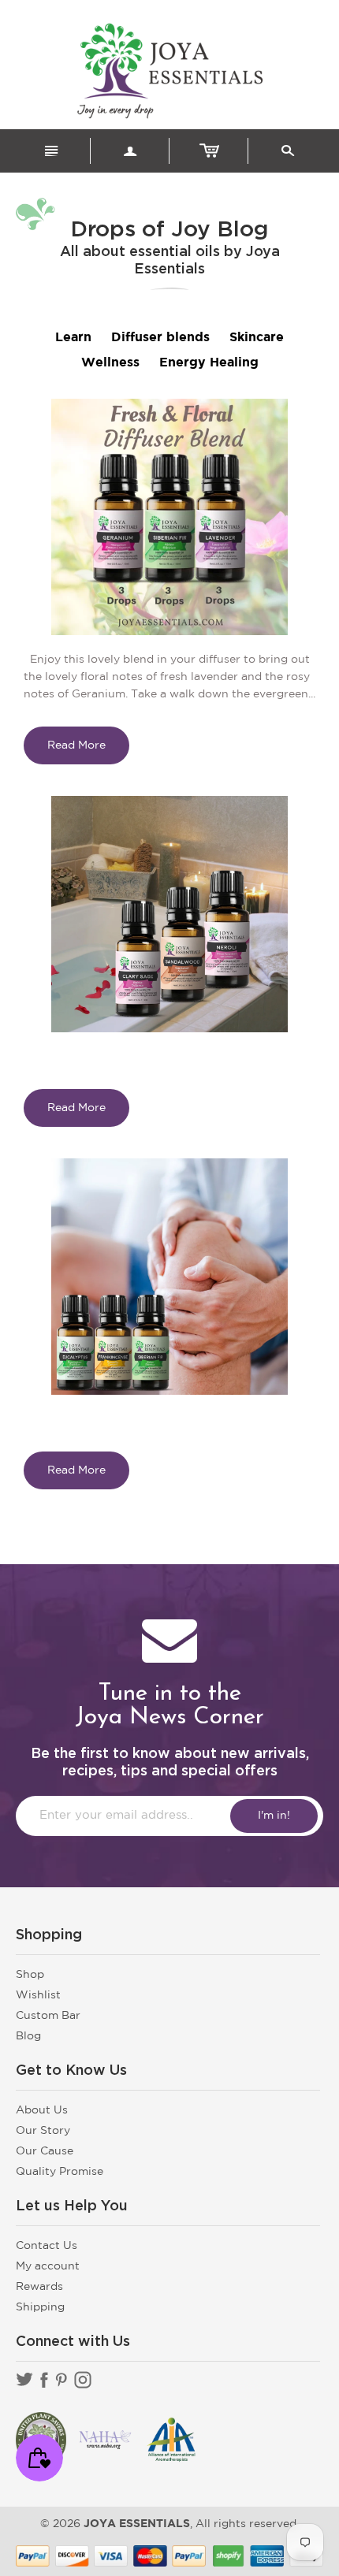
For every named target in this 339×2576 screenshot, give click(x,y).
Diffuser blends (160, 338)
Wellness (110, 363)
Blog (28, 2036)
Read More (76, 745)
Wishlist (38, 1995)
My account (48, 2266)
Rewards (39, 2287)
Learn (73, 338)
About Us (42, 2110)
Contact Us (47, 2246)
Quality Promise (60, 2172)
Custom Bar (48, 2016)
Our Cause (45, 2151)
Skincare (257, 338)
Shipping (40, 2307)
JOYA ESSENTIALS (137, 2524)
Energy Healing (209, 363)
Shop (30, 1975)
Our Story (43, 2131)
